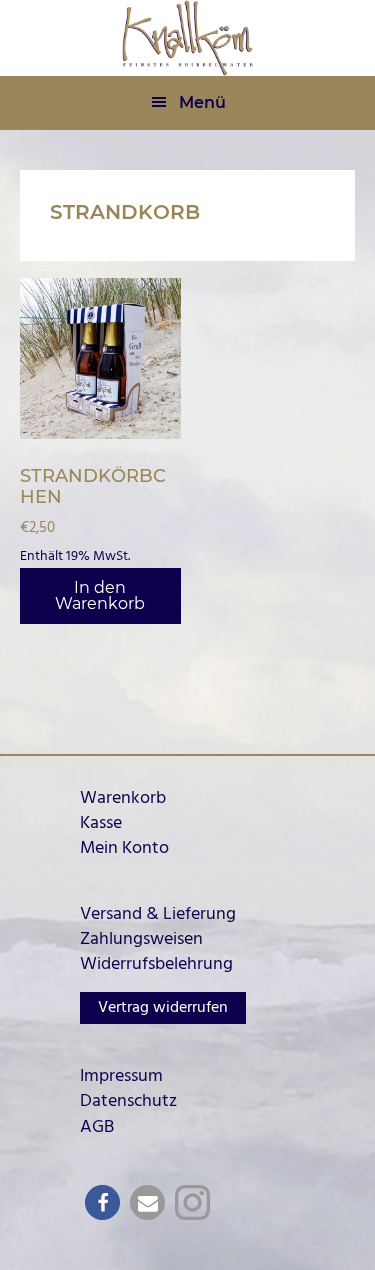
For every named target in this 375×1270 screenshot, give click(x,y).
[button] (102, 1202)
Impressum (121, 1076)
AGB (97, 1127)
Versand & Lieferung (158, 914)
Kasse (101, 823)
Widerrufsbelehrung (156, 964)
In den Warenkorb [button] (100, 595)
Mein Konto (124, 848)
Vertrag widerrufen (163, 1008)
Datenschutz (128, 1101)
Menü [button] (202, 102)
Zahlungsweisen (141, 939)
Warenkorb (123, 798)
